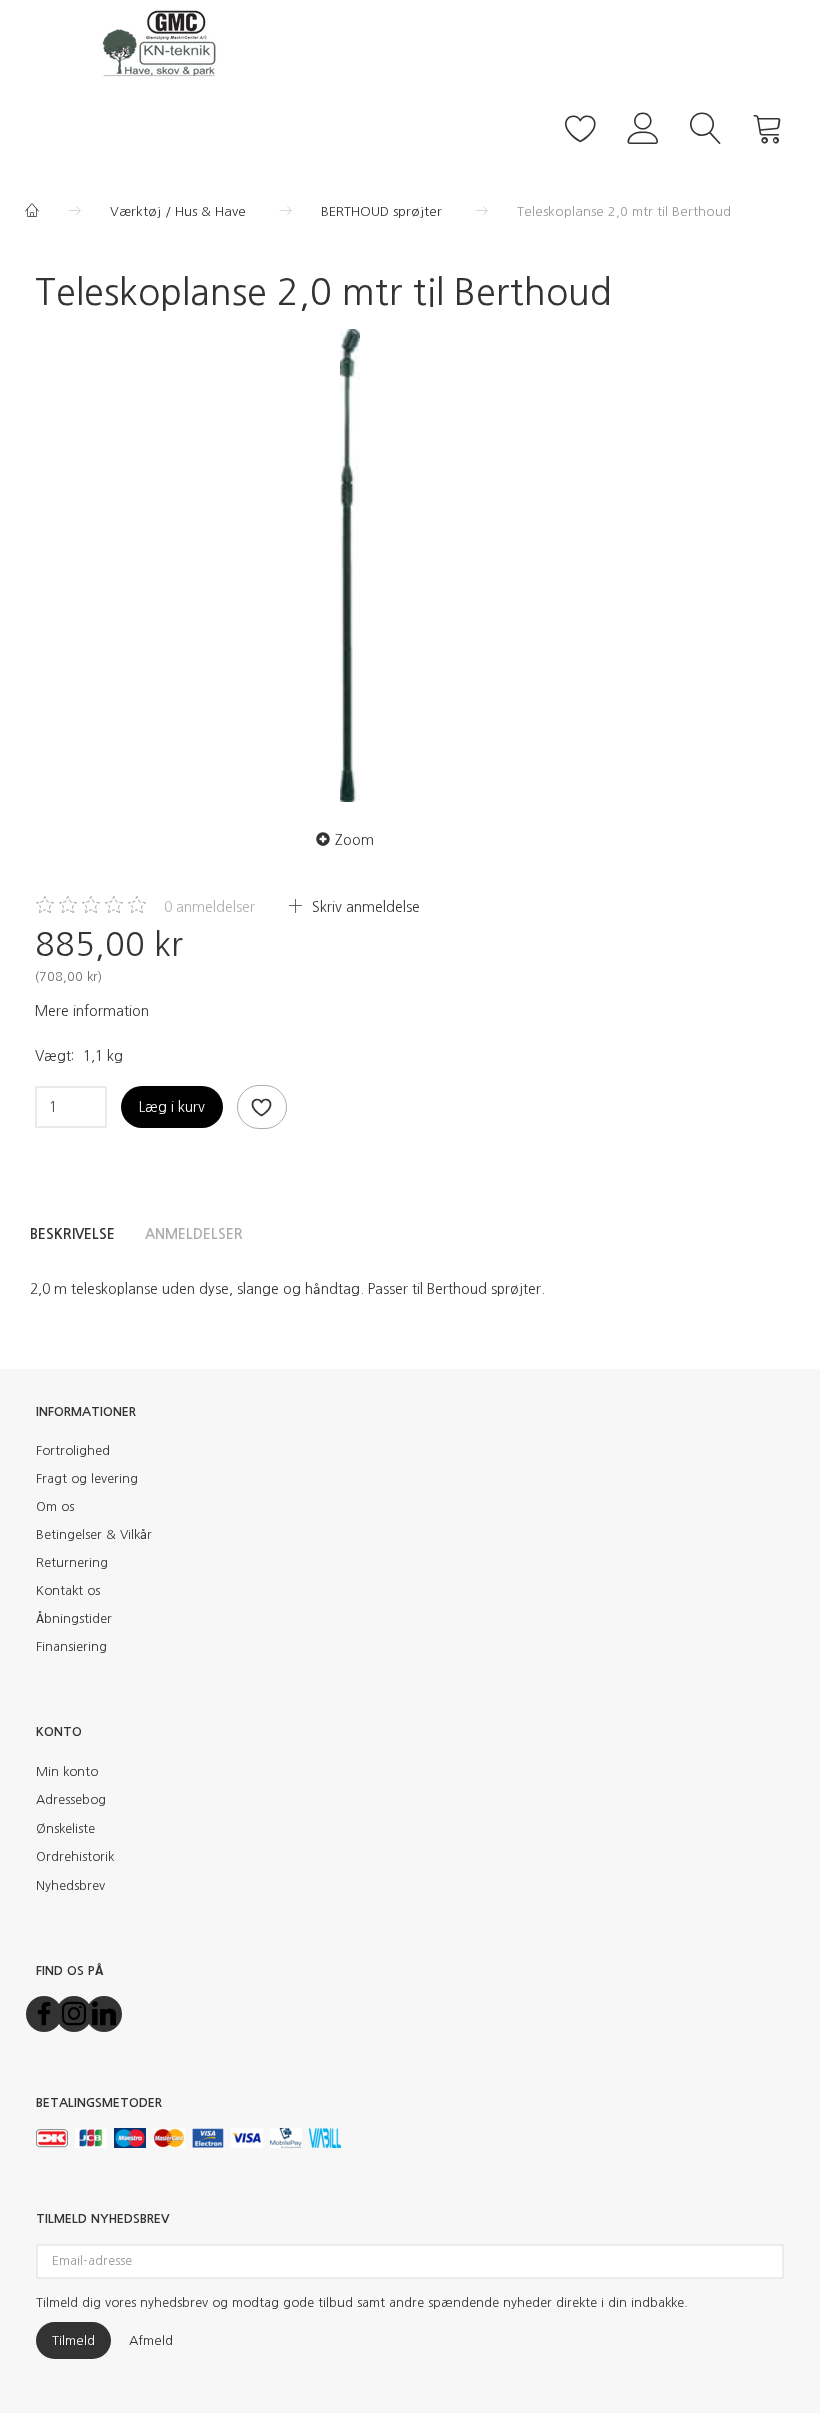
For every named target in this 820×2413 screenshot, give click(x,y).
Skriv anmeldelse (364, 907)
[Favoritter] (581, 126)
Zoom (354, 840)
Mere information (92, 1011)
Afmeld (151, 2340)
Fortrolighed (73, 1450)
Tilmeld (73, 2340)
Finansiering (71, 1646)
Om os (55, 1506)
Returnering (72, 1562)
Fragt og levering (87, 1478)
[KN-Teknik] (165, 42)
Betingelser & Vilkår (94, 1534)
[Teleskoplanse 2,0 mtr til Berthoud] (350, 565)
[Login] (643, 126)
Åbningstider (74, 1618)
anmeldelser (209, 907)
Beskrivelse (72, 1234)
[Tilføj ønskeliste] (262, 1107)
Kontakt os (68, 1590)
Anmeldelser (194, 1234)
